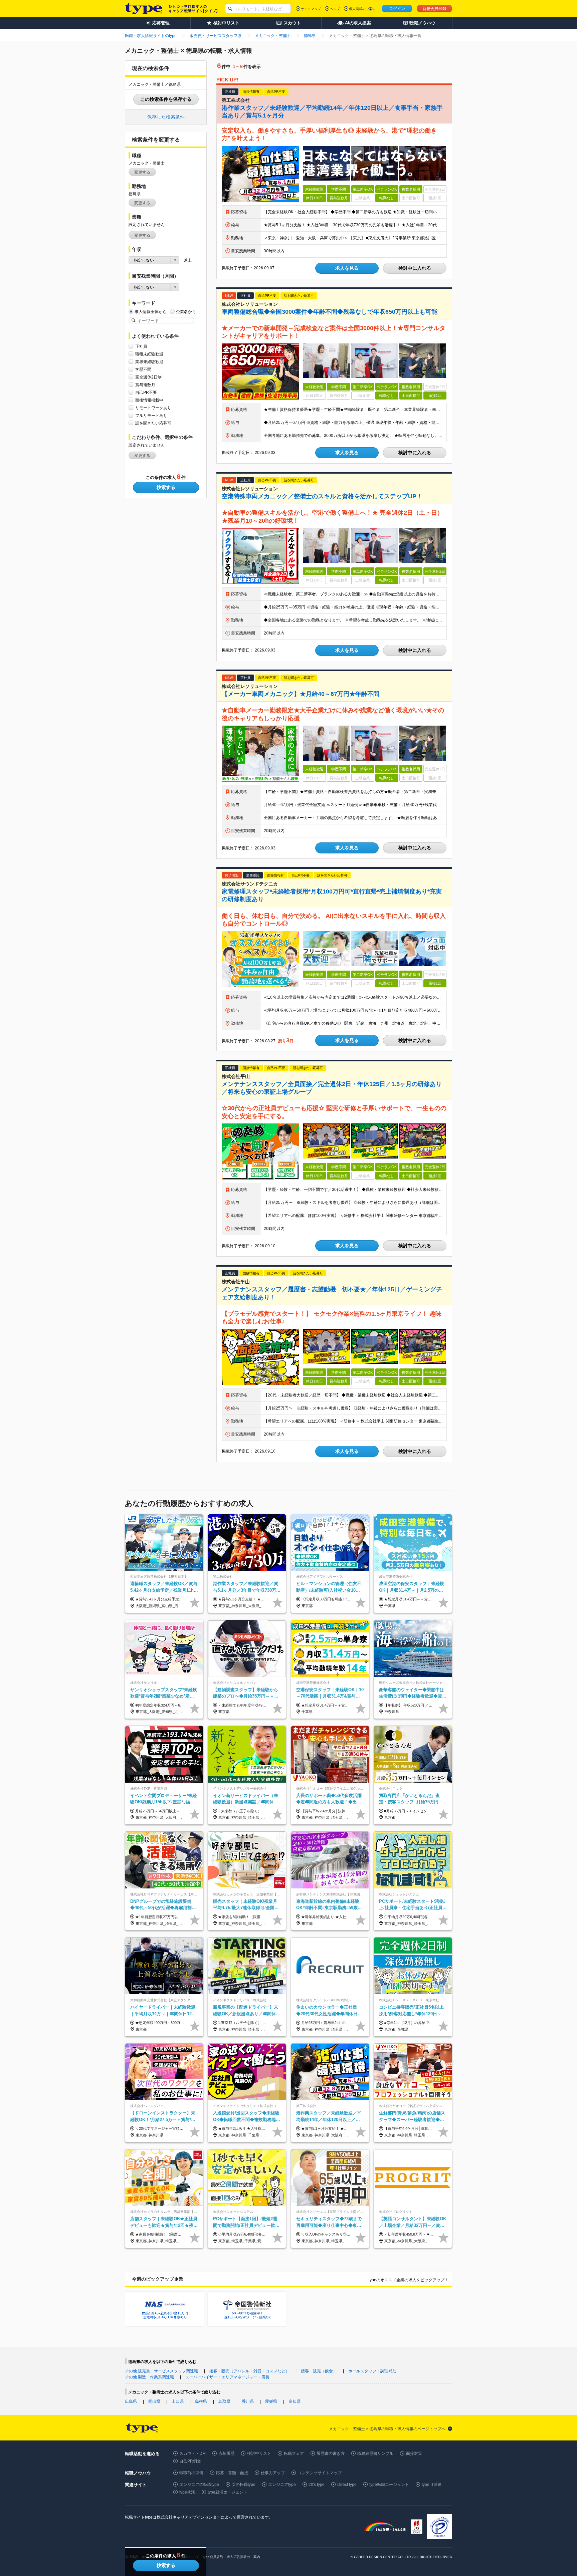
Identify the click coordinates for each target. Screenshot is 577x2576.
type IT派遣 (432, 2485)
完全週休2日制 (148, 377)
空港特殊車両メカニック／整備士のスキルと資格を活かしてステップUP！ (322, 496)
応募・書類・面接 (232, 2473)
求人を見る (347, 268)
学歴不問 (143, 369)
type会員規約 (213, 2557)
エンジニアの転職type (199, 2485)
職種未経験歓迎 (149, 354)
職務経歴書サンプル (375, 2454)
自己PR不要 (146, 393)
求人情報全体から (151, 312)
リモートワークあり (153, 408)
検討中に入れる (415, 268)
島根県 (201, 2401)
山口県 (178, 2401)
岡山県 (154, 2401)
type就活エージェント (228, 2492)
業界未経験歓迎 (149, 362)
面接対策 (414, 2454)
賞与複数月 (145, 385)
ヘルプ (335, 9)
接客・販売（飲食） (319, 2371)
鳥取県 (224, 2401)
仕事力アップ (273, 2473)
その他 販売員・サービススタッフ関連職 (161, 2371)
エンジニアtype (282, 2485)
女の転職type (244, 2485)
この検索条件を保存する (166, 99)
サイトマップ (311, 9)
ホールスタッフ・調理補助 (372, 2371)
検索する (166, 487)
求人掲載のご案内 (362, 9)
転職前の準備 (191, 2473)
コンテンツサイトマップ (320, 2473)
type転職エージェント (389, 2485)
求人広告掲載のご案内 (243, 2557)
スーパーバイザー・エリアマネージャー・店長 (227, 2377)
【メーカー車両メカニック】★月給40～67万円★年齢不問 (301, 694)
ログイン (397, 9)
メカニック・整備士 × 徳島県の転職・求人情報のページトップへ (387, 2429)
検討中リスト (259, 2454)
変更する (142, 172)
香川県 (248, 2401)
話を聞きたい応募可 (153, 423)
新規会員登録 (434, 9)
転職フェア (294, 2454)
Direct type (347, 2485)
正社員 (141, 346)
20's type (317, 2485)
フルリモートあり (151, 416)
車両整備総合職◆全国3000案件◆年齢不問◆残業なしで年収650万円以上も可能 (330, 312)
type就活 (187, 2492)
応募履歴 (226, 2454)
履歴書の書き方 (331, 2454)
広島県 (131, 2401)
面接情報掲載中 (149, 400)
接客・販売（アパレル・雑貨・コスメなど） (249, 2371)
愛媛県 (271, 2401)
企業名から (186, 312)
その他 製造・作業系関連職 (149, 2377)
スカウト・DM (193, 2454)
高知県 (295, 2401)
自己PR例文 (190, 2461)
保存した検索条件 (166, 117)
